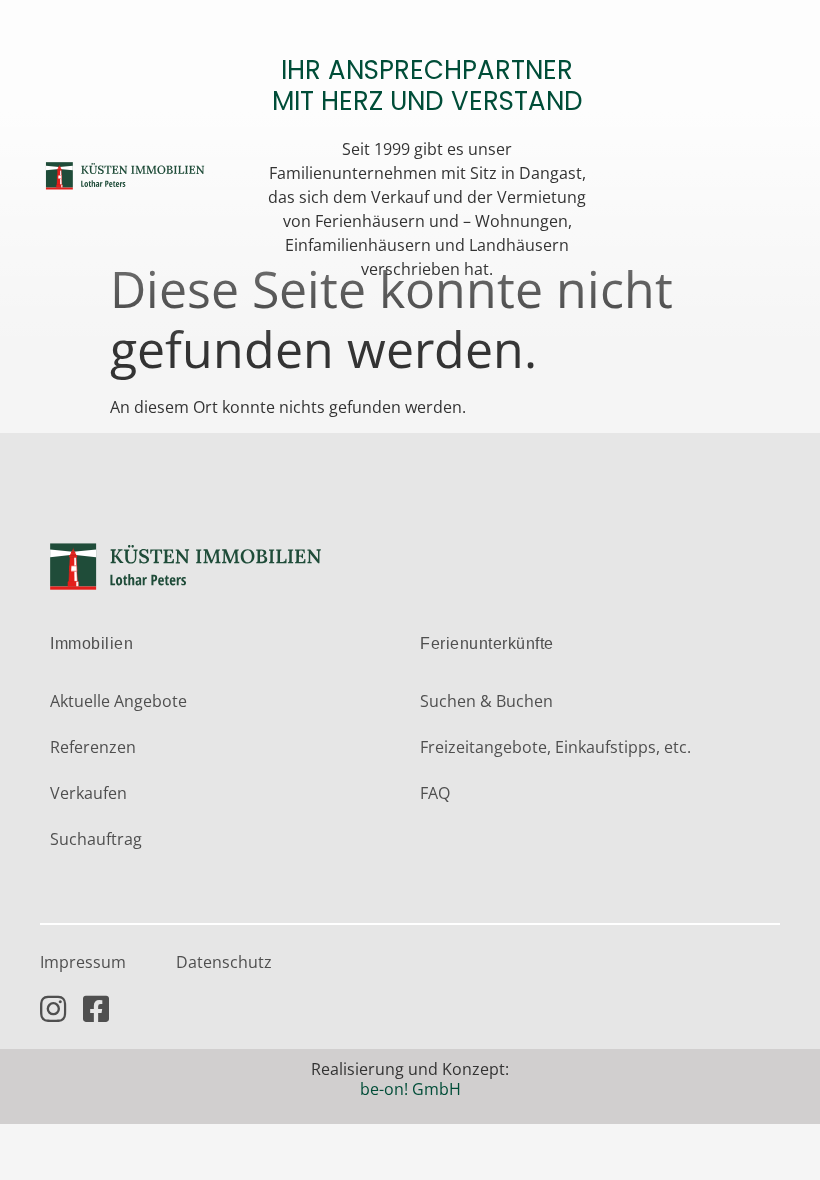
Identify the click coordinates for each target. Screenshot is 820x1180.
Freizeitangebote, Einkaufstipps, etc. (555, 747)
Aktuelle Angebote (118, 701)
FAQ (435, 793)
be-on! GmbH (410, 1089)
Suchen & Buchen (486, 701)
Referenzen (93, 747)
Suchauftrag (96, 839)
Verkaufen (88, 793)
